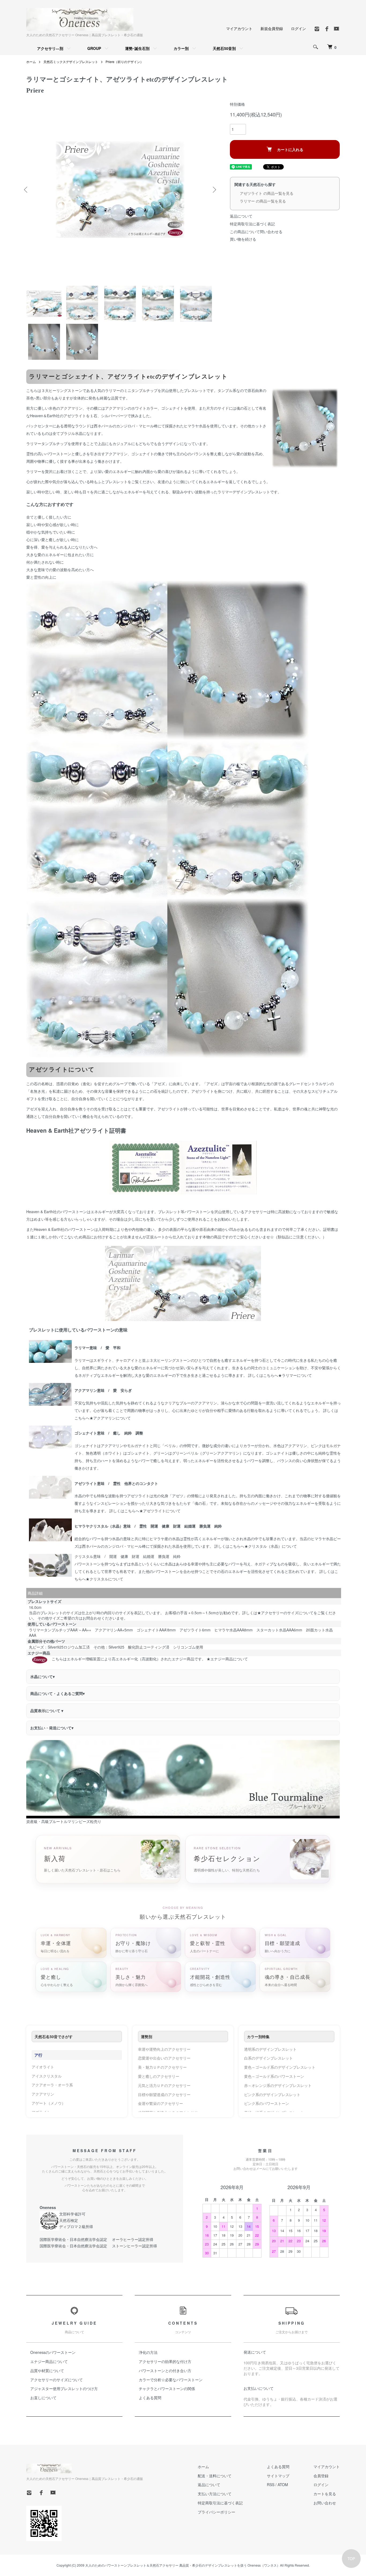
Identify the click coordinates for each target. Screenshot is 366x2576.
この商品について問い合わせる (256, 232)
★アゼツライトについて (160, 1511)
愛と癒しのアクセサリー (159, 2076)
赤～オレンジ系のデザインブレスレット (278, 2085)
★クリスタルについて (104, 1579)
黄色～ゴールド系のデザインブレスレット (280, 2067)
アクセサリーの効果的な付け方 (165, 2361)
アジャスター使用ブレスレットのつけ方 (64, 2388)
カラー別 (181, 48)
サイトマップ (278, 2476)
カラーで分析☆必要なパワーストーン (171, 2380)
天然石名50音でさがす (54, 2036)
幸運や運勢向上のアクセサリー (164, 2049)
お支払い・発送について (52, 1728)
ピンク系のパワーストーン (267, 2103)
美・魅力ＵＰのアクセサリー (162, 2067)
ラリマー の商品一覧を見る (263, 201)
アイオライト (43, 2067)
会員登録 (321, 2476)
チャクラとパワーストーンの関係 (167, 2388)
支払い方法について (215, 2494)
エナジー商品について (49, 2361)
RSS (271, 2485)
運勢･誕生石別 (137, 48)
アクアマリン (43, 2094)
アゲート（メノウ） (48, 2103)
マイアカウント (239, 28)
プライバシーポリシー (216, 2512)
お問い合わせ (325, 2503)
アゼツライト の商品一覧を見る (267, 193)
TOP (351, 2559)
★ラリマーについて (295, 1375)
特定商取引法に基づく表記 (252, 224)
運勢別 (147, 2036)
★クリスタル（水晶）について (271, 1546)
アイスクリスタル (47, 2076)
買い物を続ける (243, 239)
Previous (26, 190)
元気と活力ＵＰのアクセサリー (164, 2085)
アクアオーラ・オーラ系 (52, 2085)
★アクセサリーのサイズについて (285, 1613)
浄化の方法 (148, 2352)
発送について (255, 2352)
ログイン (298, 28)
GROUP (94, 48)
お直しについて (43, 2398)
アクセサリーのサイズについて (57, 2380)
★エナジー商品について (227, 1659)
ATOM (283, 2485)
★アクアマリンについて (110, 1418)
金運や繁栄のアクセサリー (160, 2103)
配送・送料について (215, 2476)
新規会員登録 (272, 28)
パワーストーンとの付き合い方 (165, 2370)
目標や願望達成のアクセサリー (164, 2094)
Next (214, 190)
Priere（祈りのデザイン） (124, 62)
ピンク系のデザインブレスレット (272, 2094)
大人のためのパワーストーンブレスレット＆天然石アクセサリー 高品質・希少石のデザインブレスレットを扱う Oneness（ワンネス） (183, 2565)
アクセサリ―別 (50, 48)
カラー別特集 (258, 2036)
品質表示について (47, 1711)
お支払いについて (259, 2388)
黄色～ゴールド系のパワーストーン (274, 2076)
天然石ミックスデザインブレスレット (71, 62)
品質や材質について (47, 2370)
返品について (241, 216)
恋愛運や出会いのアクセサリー (164, 2058)
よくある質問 (150, 2398)
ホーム (31, 62)
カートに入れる (290, 149)
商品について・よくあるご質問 (57, 1693)
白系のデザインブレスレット (268, 2058)
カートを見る (325, 2494)
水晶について (42, 1676)
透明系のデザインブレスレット (270, 2049)
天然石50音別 (224, 48)
